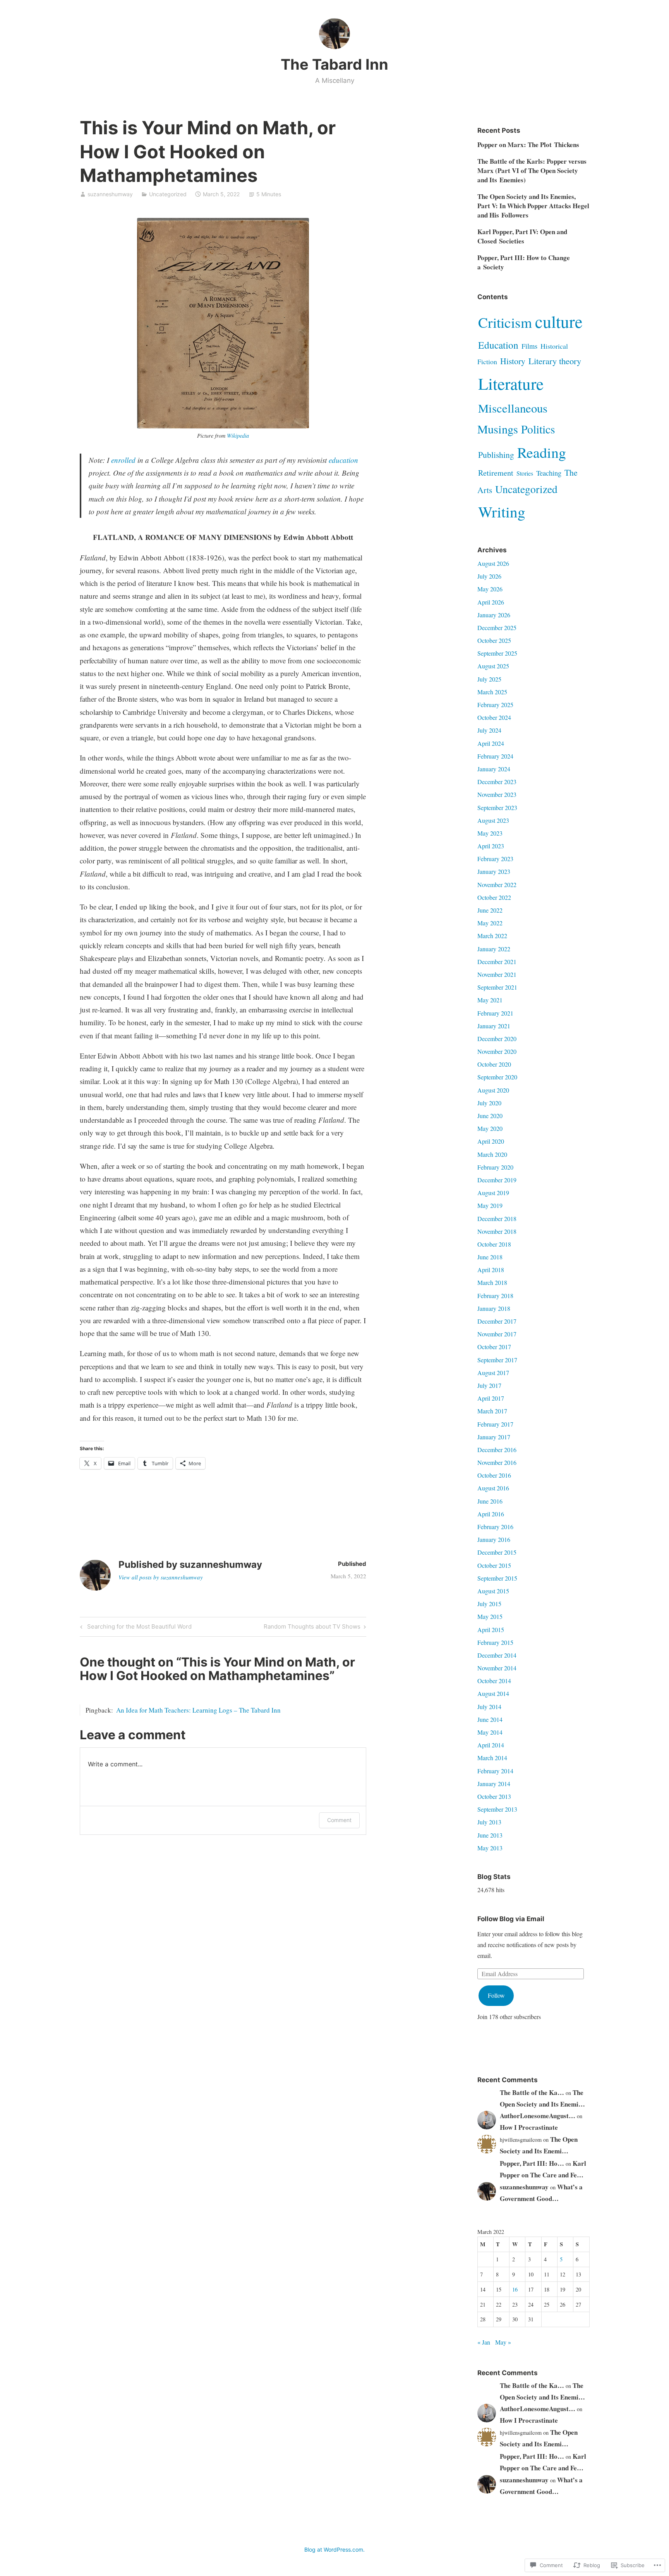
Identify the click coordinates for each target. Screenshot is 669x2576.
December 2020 (497, 1039)
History (513, 361)
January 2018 (494, 1308)
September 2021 (497, 987)
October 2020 (494, 1064)
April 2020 (491, 1141)
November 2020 (497, 1051)
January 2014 (494, 1784)
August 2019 (493, 1193)
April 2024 (491, 743)
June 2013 (490, 1835)
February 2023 (495, 859)
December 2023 (497, 782)
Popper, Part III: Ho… (532, 2163)
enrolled (124, 460)
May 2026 (490, 589)
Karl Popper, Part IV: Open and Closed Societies (522, 236)
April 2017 (491, 1398)
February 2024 (495, 756)
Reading (542, 452)
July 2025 (489, 679)
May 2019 (490, 1205)
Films (529, 346)
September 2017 (497, 1360)
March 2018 (492, 1282)
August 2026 (493, 563)
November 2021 (497, 974)
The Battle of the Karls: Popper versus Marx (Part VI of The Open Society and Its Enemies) (532, 170)
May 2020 (490, 1128)
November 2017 (497, 1334)
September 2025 (497, 653)
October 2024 (494, 717)
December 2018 (497, 1219)
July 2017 (489, 1385)
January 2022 (494, 949)
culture (559, 321)
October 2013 (494, 1796)
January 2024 (494, 769)
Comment (339, 1820)
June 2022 (490, 910)
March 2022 (492, 936)
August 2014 (493, 1693)
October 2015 (494, 1565)
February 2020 (495, 1167)
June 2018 (490, 1257)
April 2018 (491, 1270)
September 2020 (497, 1077)
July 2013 (489, 1822)
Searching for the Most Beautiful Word (135, 1628)
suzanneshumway (110, 194)
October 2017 (494, 1347)
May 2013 (490, 1848)
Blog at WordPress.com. (334, 2549)
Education (498, 345)
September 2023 (497, 808)
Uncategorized (168, 194)
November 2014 (497, 1668)
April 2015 (491, 1630)
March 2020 (492, 1154)
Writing (502, 512)
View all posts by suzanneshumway (161, 1577)
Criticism (505, 322)
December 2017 (497, 1321)
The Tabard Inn (334, 64)
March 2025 (492, 692)
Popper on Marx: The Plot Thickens (528, 145)
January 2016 (494, 1539)
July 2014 (489, 1707)
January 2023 (494, 871)
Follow (496, 1995)
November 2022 (497, 885)
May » (503, 2342)
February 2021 (495, 1013)
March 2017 (492, 1411)
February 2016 (495, 1527)
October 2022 (494, 897)
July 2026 (489, 576)
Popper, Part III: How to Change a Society (524, 262)
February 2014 (495, 1771)
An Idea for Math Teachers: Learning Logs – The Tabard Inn (198, 1710)
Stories (525, 473)
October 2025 (494, 640)
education (343, 460)
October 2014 (494, 1681)
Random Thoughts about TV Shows (312, 1628)
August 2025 (493, 666)
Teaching (549, 473)
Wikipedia (238, 436)
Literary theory (555, 361)
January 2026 (494, 615)
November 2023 (497, 794)
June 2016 (490, 1501)
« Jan (484, 2342)
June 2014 (490, 1719)
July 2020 (489, 1103)
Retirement (496, 473)
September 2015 (497, 1578)
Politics (538, 429)
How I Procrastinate (529, 2127)
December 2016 (497, 1450)
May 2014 (490, 1732)
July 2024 (489, 730)
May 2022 (490, 923)
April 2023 (491, 846)
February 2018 (495, 1296)
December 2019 (497, 1180)
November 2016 (497, 1462)
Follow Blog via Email (511, 1919)
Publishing (496, 455)
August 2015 (493, 1591)
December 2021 (497, 962)
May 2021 (490, 1000)
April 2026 (491, 602)
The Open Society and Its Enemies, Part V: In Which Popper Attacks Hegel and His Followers (533, 206)
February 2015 (495, 1642)
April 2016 (491, 1514)
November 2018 (497, 1231)
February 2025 (495, 705)
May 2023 (490, 833)
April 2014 (491, 1745)
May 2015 (490, 1616)
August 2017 (493, 1373)
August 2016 (493, 1488)
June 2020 (490, 1116)
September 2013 (497, 1809)
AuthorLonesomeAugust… (538, 2116)
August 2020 (493, 1090)
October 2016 (494, 1475)
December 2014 (497, 1655)
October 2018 (494, 1244)
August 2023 (493, 820)
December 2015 (497, 1552)
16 (515, 2289)
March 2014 (492, 1758)
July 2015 (489, 1604)
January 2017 (494, 1437)
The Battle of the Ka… (532, 2092)
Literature (511, 383)
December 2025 (497, 628)
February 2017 (495, 1424)
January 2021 (494, 1026)
